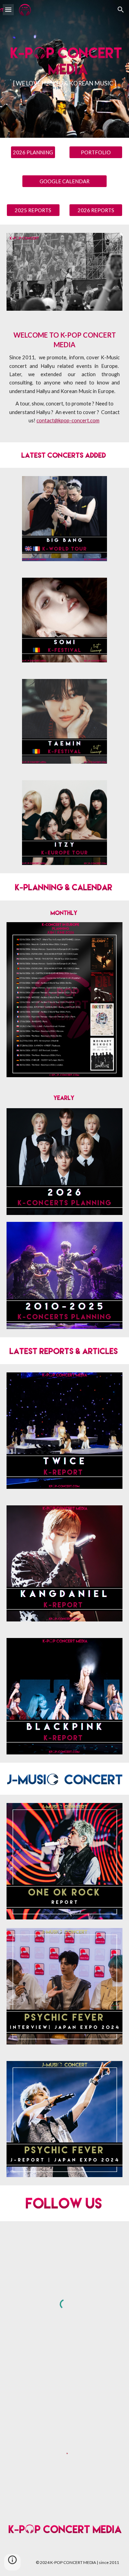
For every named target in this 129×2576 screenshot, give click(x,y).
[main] (65, 83)
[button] (8, 9)
